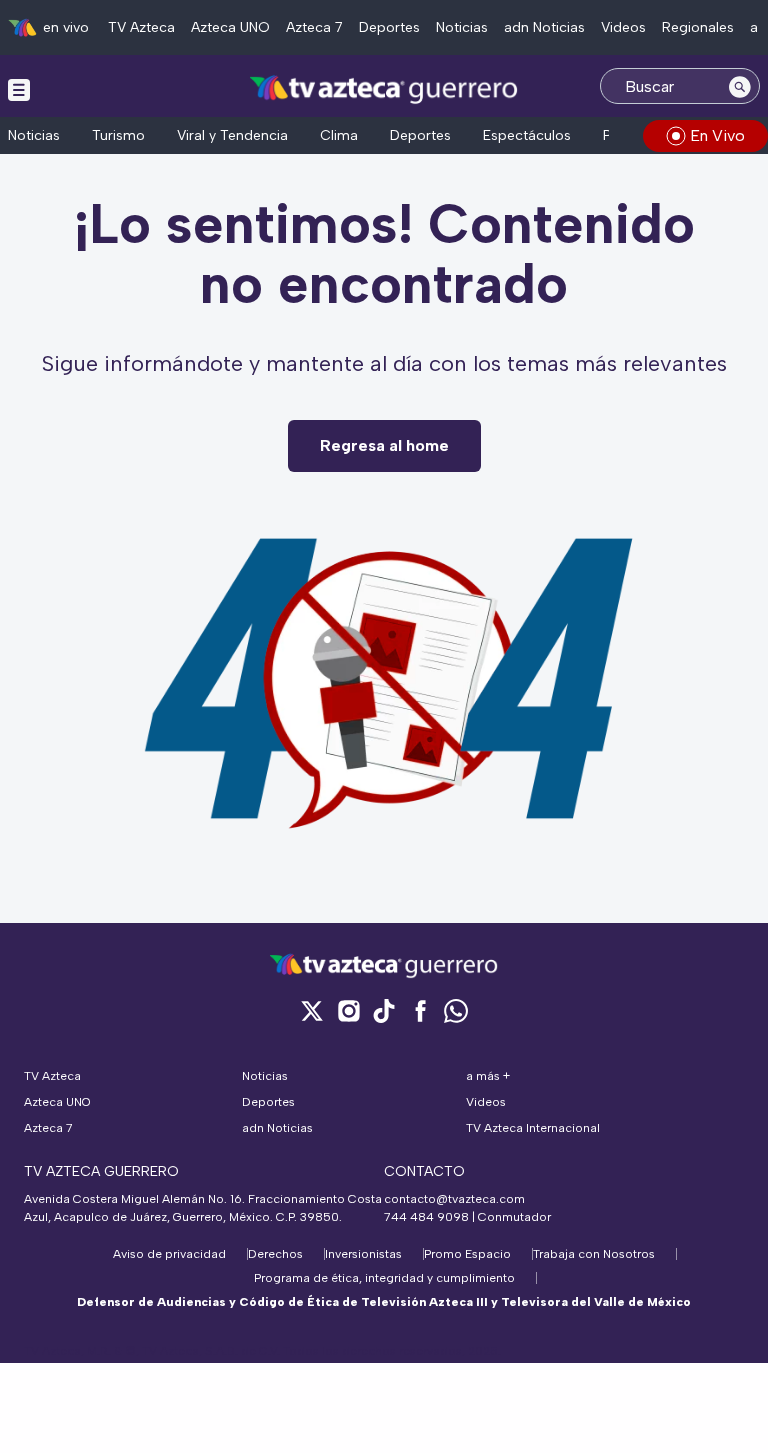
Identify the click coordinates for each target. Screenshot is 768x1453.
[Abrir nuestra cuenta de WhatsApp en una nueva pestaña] (456, 1010)
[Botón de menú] (19, 89)
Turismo (118, 135)
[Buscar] (740, 86)
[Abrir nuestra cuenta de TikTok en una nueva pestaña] (384, 1010)
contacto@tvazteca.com (454, 1199)
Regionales (698, 27)
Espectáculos (527, 135)
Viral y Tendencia (232, 135)
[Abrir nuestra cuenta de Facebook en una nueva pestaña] (420, 1010)
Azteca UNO (230, 27)
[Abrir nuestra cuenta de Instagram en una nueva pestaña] (348, 1010)
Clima (339, 135)
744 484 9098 (428, 1217)
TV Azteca (141, 27)
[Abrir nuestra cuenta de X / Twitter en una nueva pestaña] (312, 1010)
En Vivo (717, 135)
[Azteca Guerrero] (384, 88)
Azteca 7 (314, 27)
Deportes (389, 27)
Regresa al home (384, 445)
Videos (623, 27)
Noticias (462, 27)
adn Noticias (544, 27)
